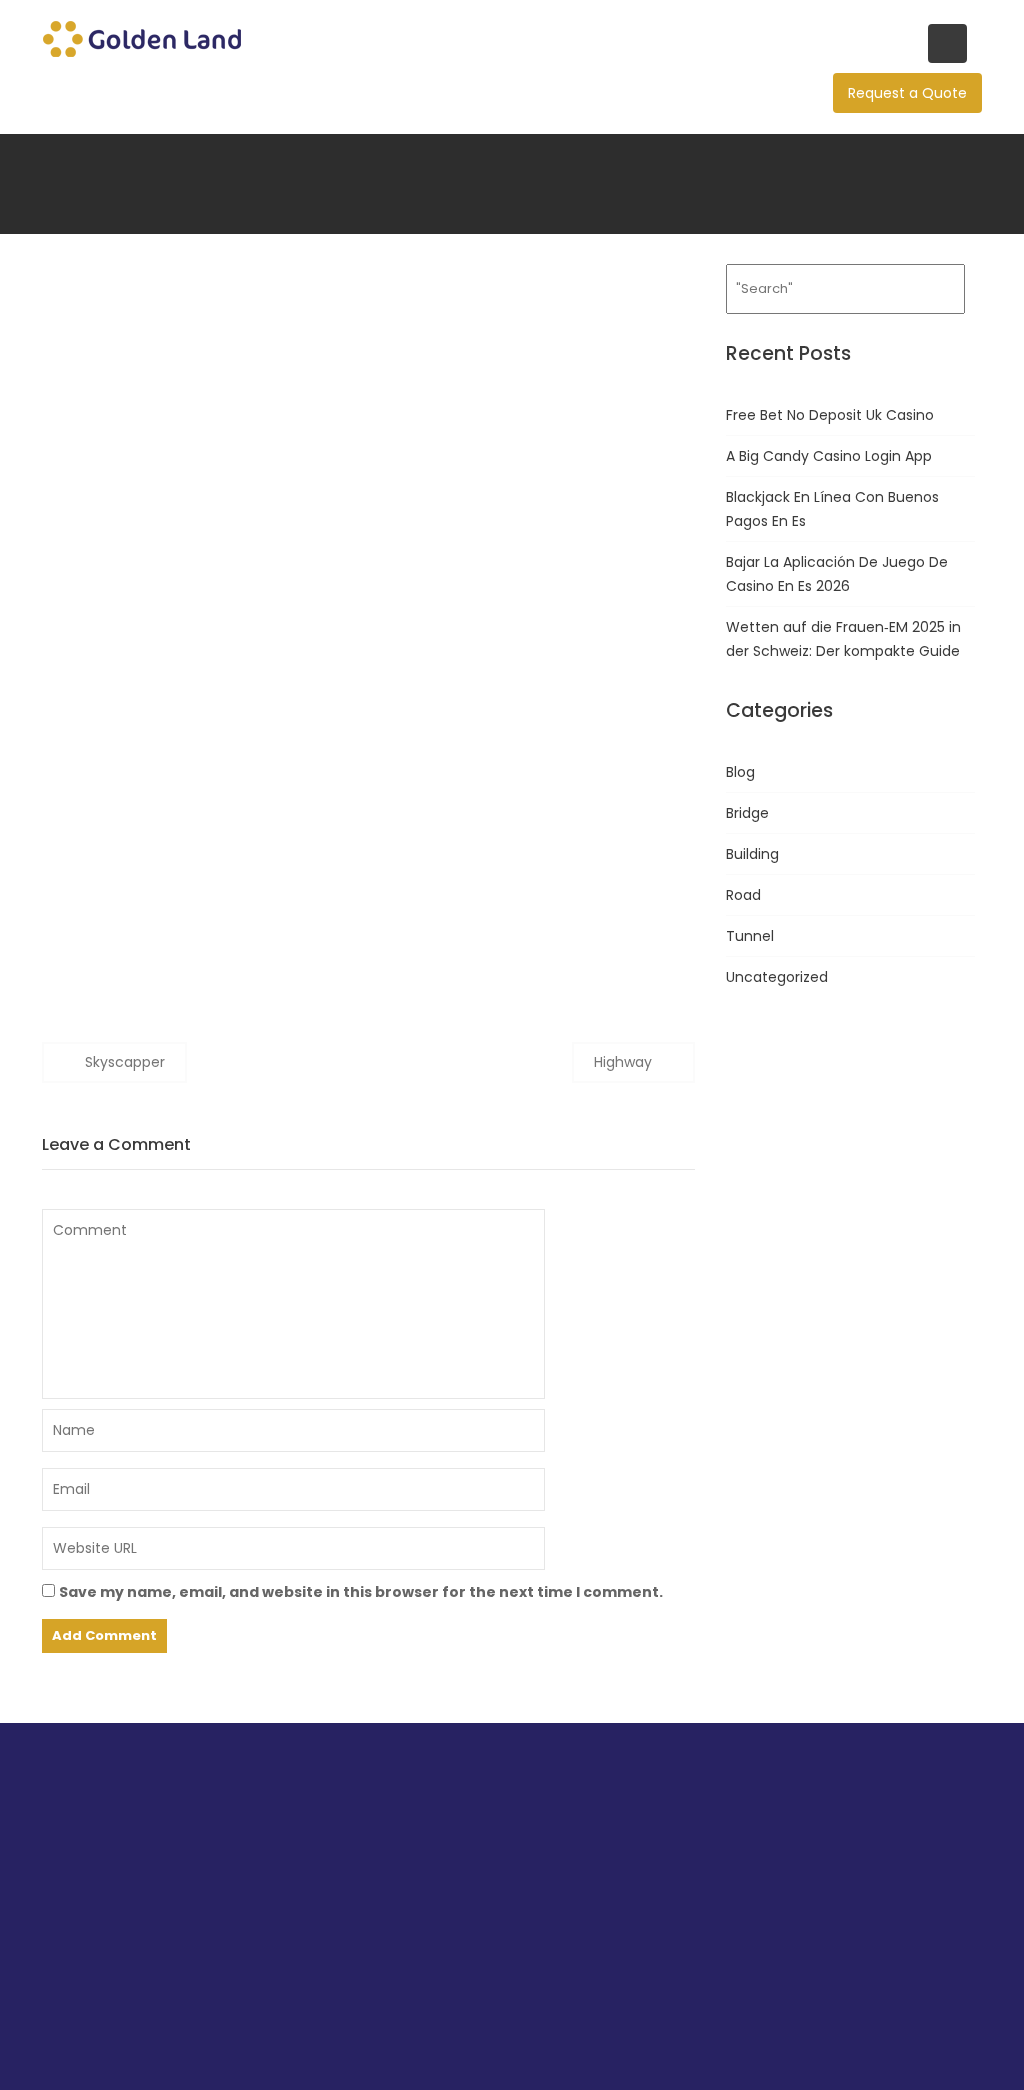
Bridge (747, 813)
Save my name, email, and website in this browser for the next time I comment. (361, 1592)
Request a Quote (907, 93)
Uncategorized (777, 977)
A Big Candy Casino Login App (829, 456)
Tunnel (750, 936)
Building (752, 854)
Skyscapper (125, 1062)
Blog (740, 772)
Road (743, 895)
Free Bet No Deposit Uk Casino (830, 415)
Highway (623, 1062)
